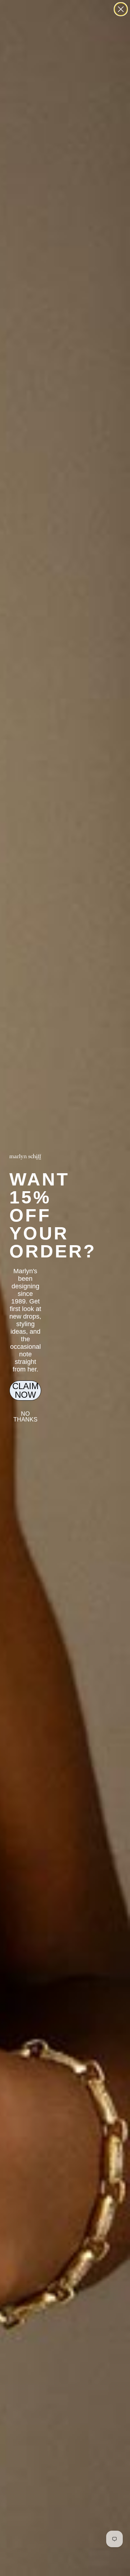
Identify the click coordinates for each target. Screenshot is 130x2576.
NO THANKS (25, 1417)
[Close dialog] (121, 9)
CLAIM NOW (25, 1390)
